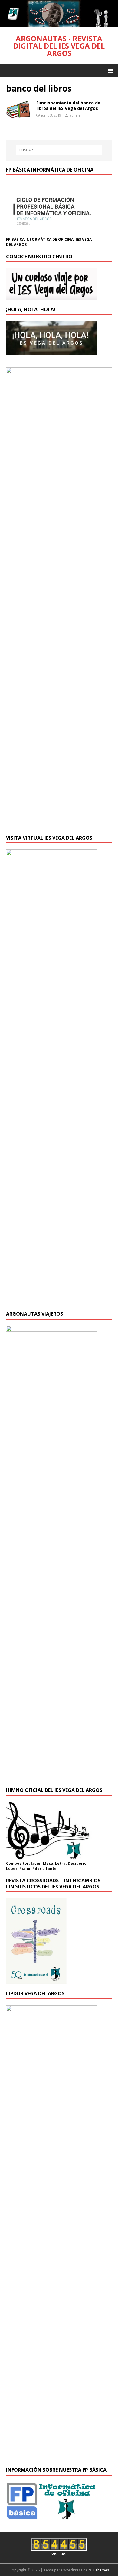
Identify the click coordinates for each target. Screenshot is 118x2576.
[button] (110, 70)
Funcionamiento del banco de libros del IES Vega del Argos (68, 105)
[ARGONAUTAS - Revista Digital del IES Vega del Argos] (59, 24)
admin (75, 115)
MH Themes (99, 2570)
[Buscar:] (59, 150)
